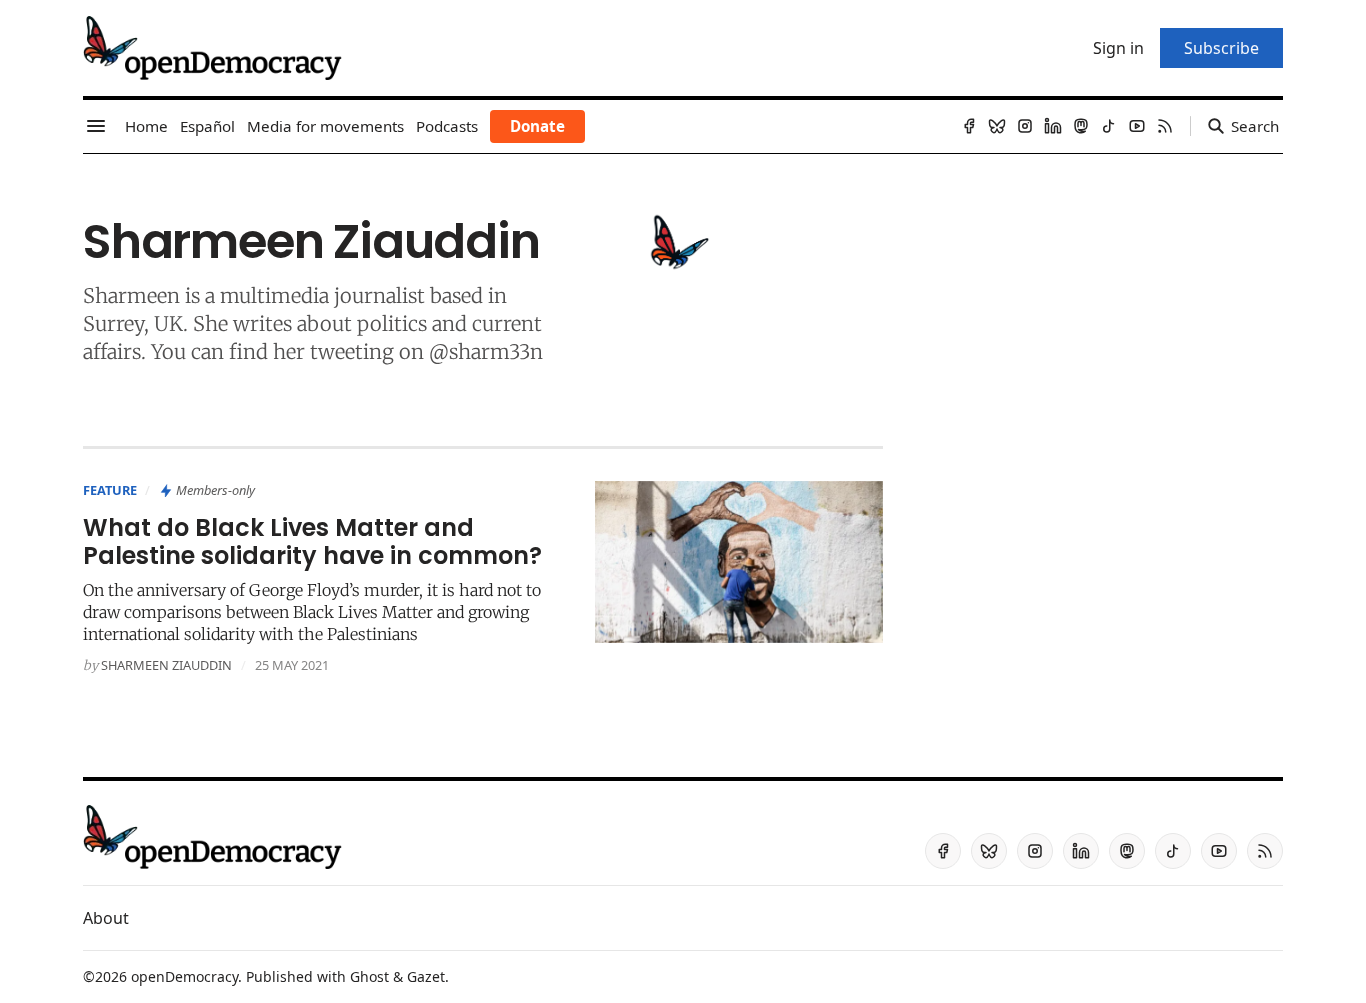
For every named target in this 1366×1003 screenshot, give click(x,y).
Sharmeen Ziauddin (166, 665)
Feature (110, 490)
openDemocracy (184, 976)
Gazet (426, 976)
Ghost (369, 976)
